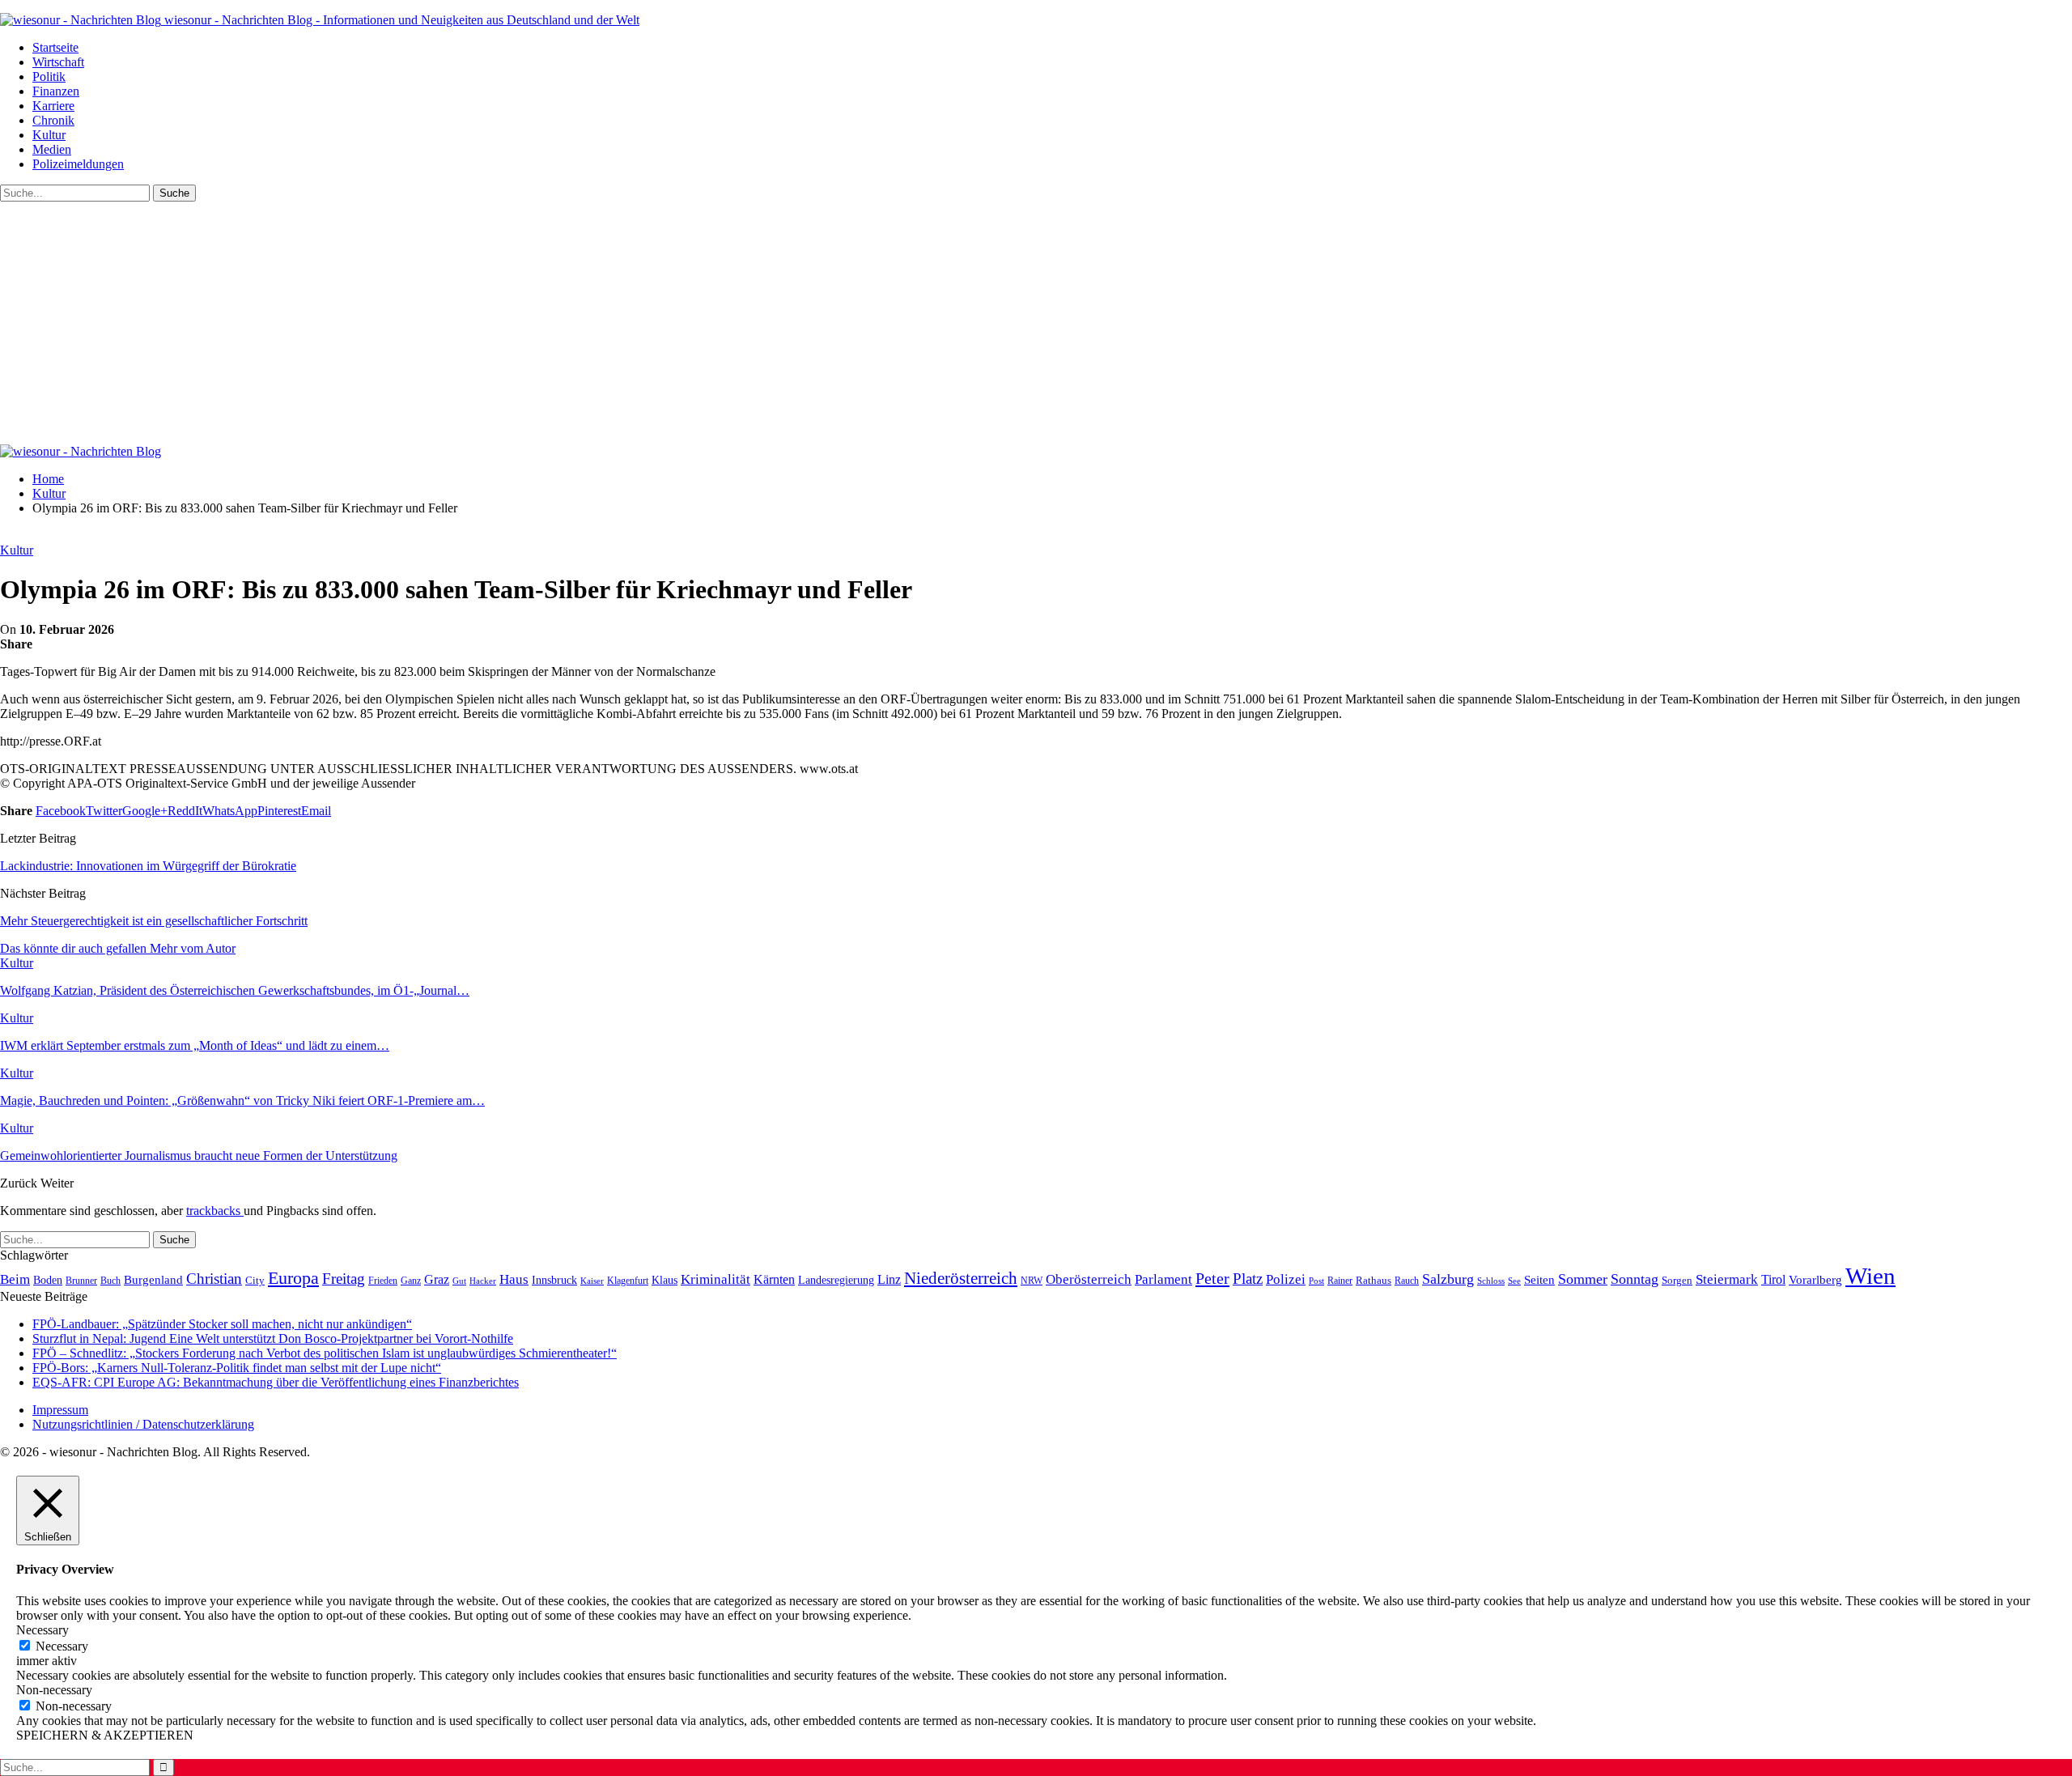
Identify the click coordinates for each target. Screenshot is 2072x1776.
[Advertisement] (1036, 323)
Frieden (383, 1281)
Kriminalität (715, 1279)
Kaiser (592, 1281)
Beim (15, 1279)
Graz (437, 1279)
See (1514, 1281)
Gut (459, 1281)
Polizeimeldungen (78, 164)
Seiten (1539, 1279)
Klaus (664, 1280)
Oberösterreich (1089, 1279)
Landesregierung (836, 1280)
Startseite (55, 47)
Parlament (1163, 1279)
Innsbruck (554, 1280)
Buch (110, 1281)
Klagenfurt (628, 1281)
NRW (1032, 1281)
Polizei (1286, 1279)
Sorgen (1677, 1280)
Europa (293, 1278)
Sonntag (1635, 1279)
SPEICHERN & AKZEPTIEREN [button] (105, 1735)
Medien (52, 149)
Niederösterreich (961, 1278)
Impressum (60, 1410)
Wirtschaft (58, 62)
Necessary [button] (42, 1630)
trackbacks (215, 1211)
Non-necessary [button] (54, 1690)
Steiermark (1727, 1279)
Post (1316, 1281)
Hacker (483, 1281)
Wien (1870, 1276)
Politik (49, 76)
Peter (1212, 1278)
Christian (214, 1279)
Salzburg (1448, 1279)
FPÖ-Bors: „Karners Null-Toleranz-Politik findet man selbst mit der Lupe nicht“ (237, 1368)
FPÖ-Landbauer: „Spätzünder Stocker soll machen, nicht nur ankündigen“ (222, 1324)
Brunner (81, 1281)
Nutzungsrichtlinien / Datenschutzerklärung (143, 1424)
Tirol (1773, 1280)
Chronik (53, 120)
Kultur (49, 135)
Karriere (53, 106)
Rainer (1340, 1281)
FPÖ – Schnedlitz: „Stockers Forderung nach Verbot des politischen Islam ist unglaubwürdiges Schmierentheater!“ (325, 1353)
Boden (48, 1280)
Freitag (344, 1279)
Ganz (411, 1281)
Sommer (1583, 1279)
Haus (514, 1279)
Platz (1248, 1279)
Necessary (62, 1646)
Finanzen (56, 91)
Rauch (1407, 1281)
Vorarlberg (1815, 1280)
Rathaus (1374, 1281)
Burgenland (153, 1279)
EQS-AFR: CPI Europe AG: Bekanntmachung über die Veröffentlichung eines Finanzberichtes (276, 1382)
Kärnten (774, 1280)
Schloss (1491, 1281)
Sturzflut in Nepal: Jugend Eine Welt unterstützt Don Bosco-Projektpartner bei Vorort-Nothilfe (273, 1338)
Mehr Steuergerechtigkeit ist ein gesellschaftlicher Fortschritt (154, 921)
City (255, 1281)
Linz (889, 1280)
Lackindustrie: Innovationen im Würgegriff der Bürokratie (148, 866)
